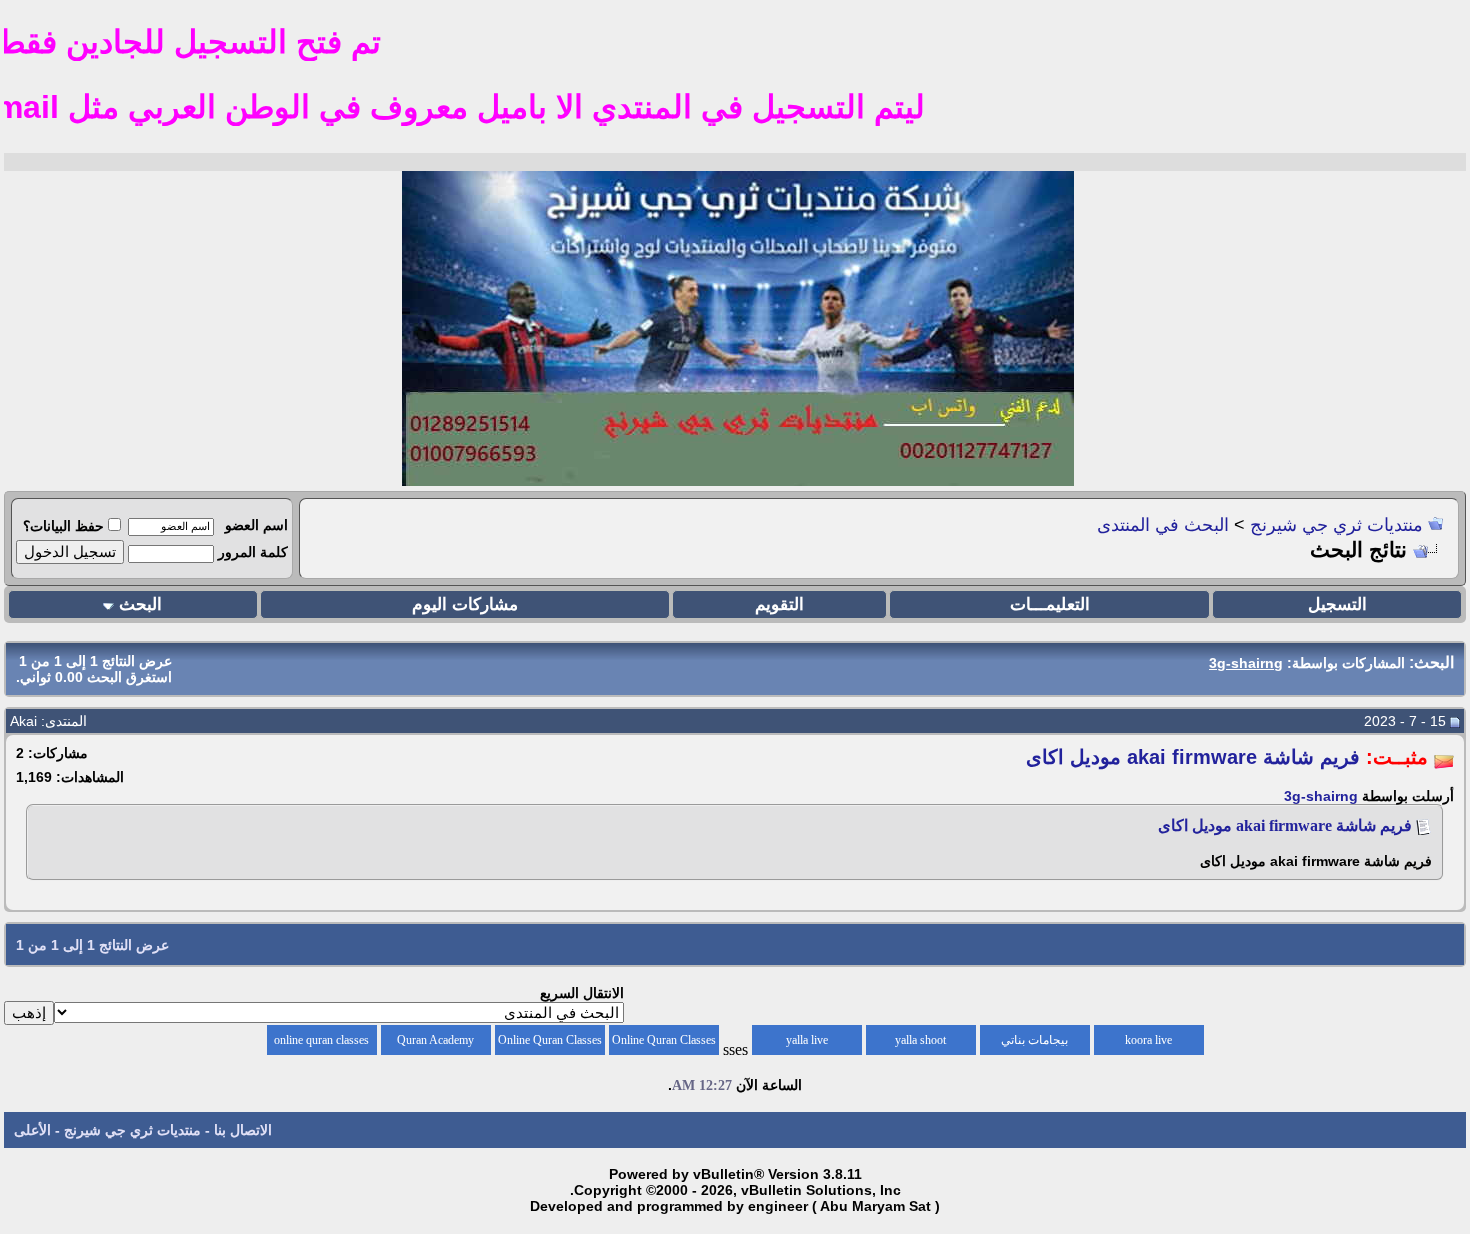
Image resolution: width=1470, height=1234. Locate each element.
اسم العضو (256, 525)
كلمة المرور (253, 552)
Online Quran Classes (550, 1040)
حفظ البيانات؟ (63, 526)
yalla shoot (920, 1040)
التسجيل (1337, 604)
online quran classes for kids (321, 1044)
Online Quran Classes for (664, 1044)
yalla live (807, 1040)
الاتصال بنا (243, 1130)
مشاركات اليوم (465, 604)
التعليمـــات (1050, 604)
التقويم (779, 604)
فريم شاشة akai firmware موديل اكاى (1285, 825)
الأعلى (32, 1130)
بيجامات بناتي (1034, 1040)
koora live (1148, 1040)
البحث (140, 604)
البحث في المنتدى (1163, 525)
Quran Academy (435, 1040)
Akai (23, 721)
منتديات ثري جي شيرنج (1336, 525)
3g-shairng (1321, 796)
